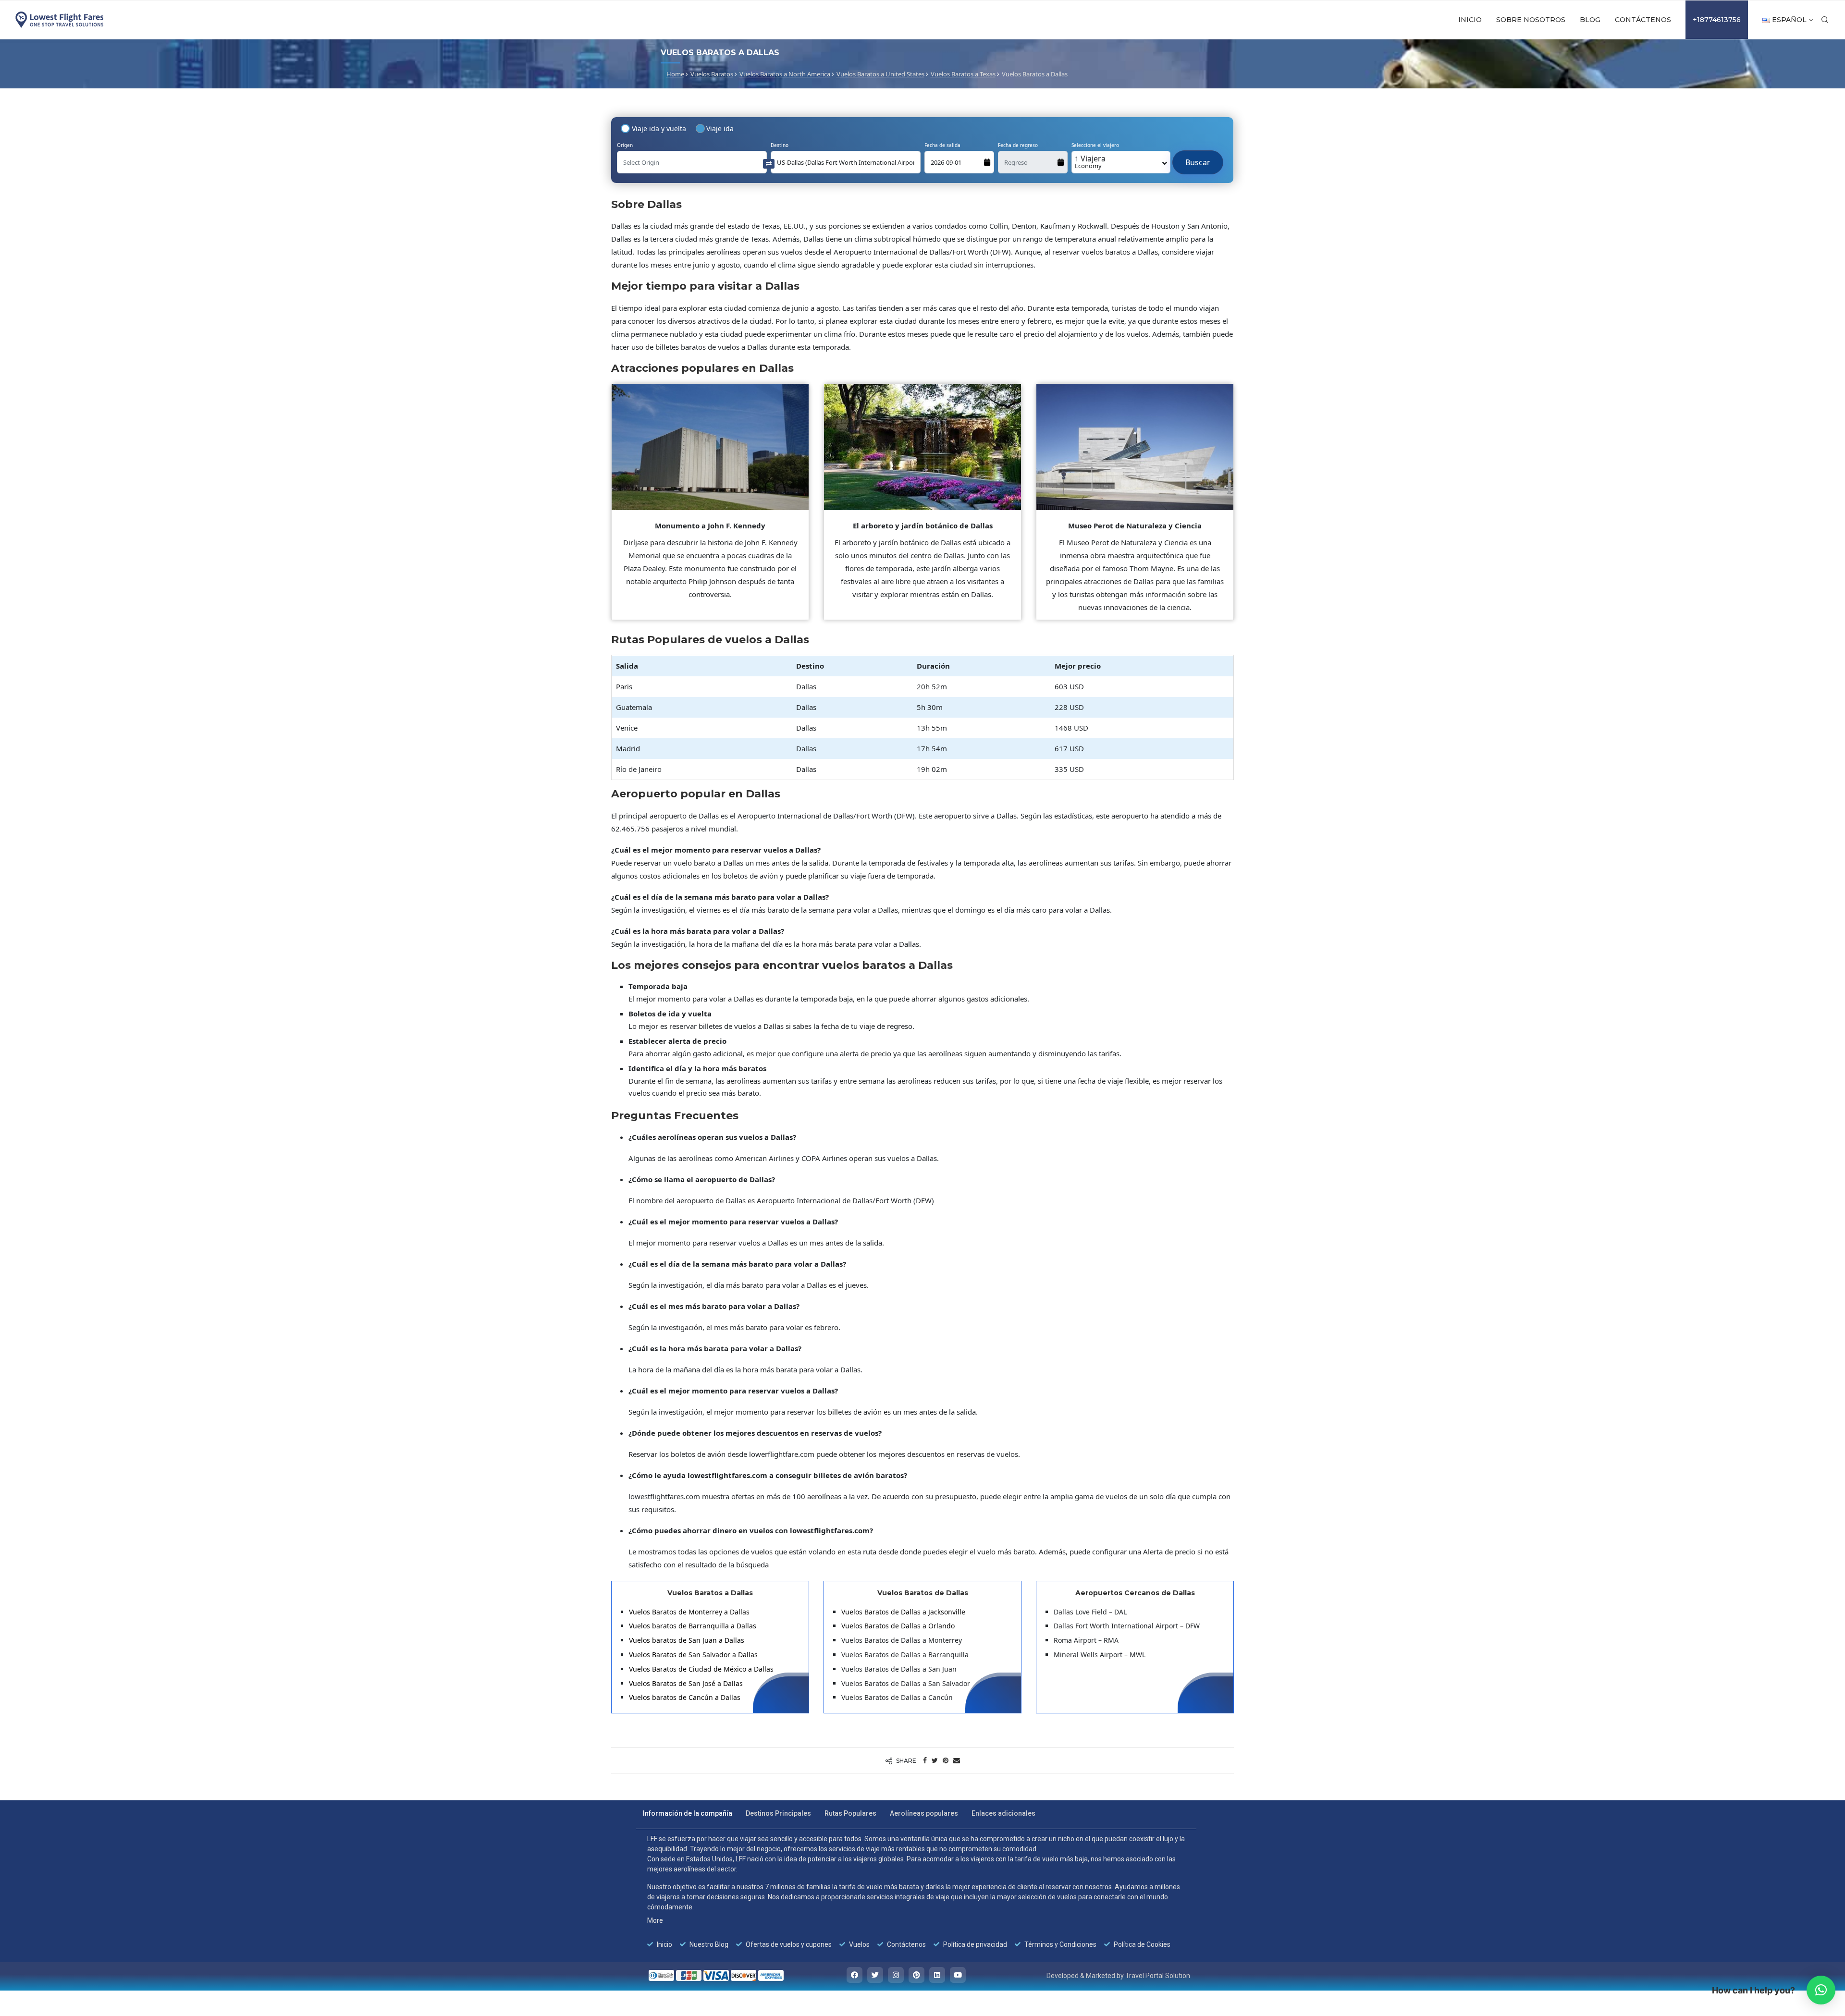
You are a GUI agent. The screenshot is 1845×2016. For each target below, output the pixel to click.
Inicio (1470, 20)
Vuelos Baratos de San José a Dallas (686, 1683)
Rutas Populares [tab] (850, 1813)
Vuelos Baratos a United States (880, 74)
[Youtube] (958, 1975)
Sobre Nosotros (1531, 20)
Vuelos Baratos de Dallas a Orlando (898, 1626)
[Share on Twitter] (935, 1760)
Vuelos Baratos (712, 74)
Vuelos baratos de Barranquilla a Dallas (693, 1626)
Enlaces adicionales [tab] (1003, 1813)
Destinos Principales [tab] (778, 1813)
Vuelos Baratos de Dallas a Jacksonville (903, 1612)
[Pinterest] (916, 1975)
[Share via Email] (957, 1760)
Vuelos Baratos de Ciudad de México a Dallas (701, 1669)
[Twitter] (875, 1975)
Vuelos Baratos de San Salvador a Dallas (693, 1655)
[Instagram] (896, 1975)
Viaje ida (720, 128)
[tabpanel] (916, 1892)
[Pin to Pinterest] (946, 1760)
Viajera (1090, 162)
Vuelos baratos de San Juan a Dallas (687, 1640)
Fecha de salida (942, 145)
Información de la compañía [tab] (688, 1813)
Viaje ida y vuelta (659, 128)
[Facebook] (855, 1975)
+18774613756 (1717, 20)
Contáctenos (1643, 20)
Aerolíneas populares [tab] (924, 1813)
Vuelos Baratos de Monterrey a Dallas (689, 1612)
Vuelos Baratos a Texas (963, 74)
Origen (625, 145)
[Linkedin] (937, 1975)
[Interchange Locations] (769, 163)
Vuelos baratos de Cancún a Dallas (685, 1697)
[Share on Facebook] (925, 1760)
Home (675, 74)
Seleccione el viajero (1095, 145)
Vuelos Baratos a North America (785, 74)
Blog (1590, 20)
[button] (1821, 1990)
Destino (780, 145)
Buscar (1198, 158)
